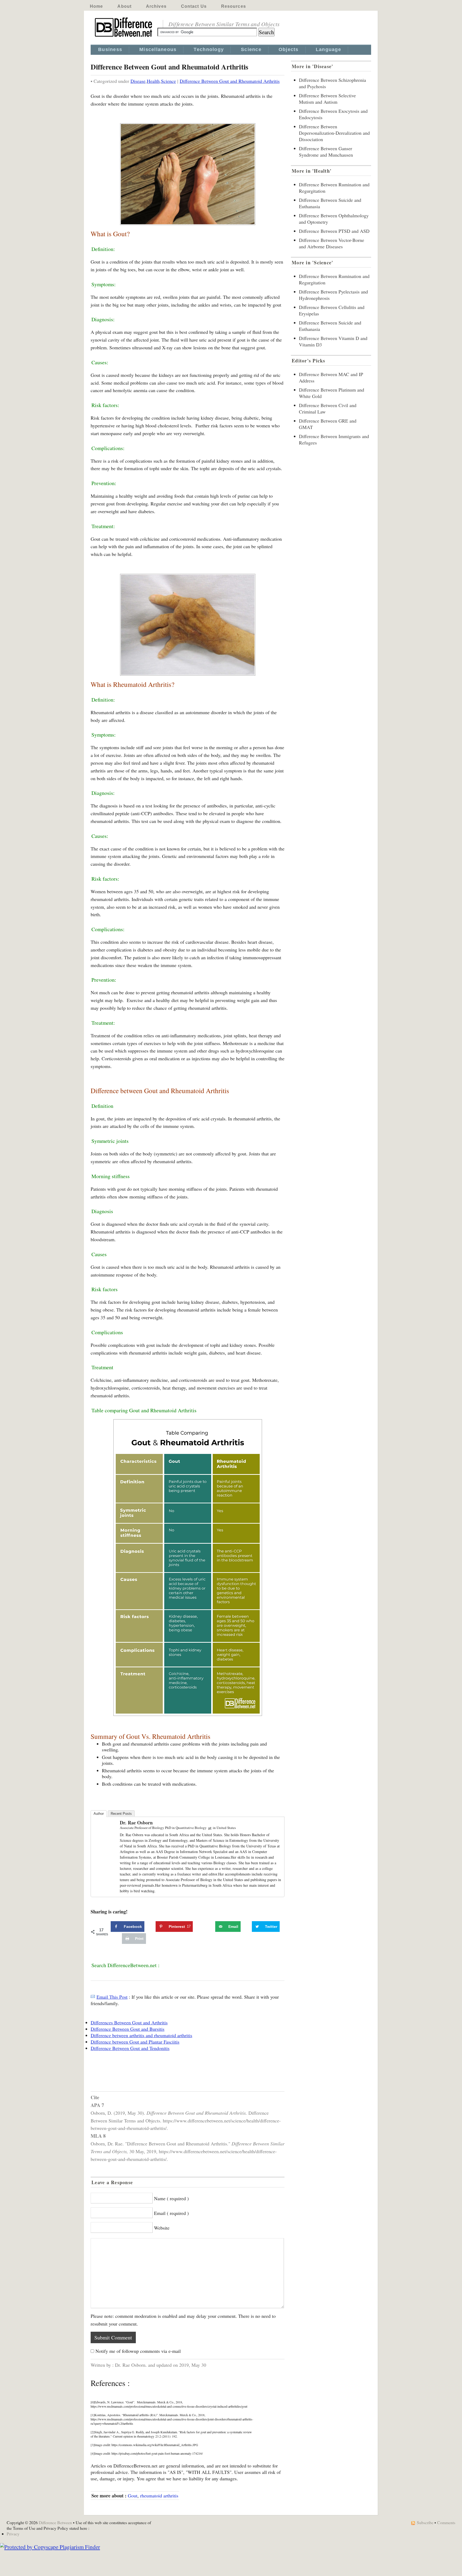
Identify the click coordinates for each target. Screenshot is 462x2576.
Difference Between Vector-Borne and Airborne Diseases (332, 243)
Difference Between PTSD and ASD (334, 231)
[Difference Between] (124, 37)
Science (251, 49)
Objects (289, 49)
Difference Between (55, 2522)
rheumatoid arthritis (159, 2496)
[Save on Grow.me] (209, 1927)
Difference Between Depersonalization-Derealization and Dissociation (334, 133)
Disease (138, 81)
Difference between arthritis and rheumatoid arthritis (141, 2035)
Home (96, 6)
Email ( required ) (171, 2213)
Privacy (13, 2534)
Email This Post (112, 1997)
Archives (156, 6)
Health (153, 81)
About (124, 6)
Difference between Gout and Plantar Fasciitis (135, 2042)
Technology (209, 49)
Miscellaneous (158, 49)
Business (110, 49)
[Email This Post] (93, 1997)
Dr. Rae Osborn (136, 1823)
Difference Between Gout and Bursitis (128, 2029)
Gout (133, 2496)
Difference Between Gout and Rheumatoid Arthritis (230, 81)
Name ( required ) (171, 2198)
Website (162, 2228)
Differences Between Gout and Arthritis (129, 2022)
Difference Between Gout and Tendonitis (130, 2048)
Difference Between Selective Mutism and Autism (327, 99)
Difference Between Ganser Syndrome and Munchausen (326, 152)
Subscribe (425, 2522)
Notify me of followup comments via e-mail (138, 2351)
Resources (234, 6)
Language (328, 49)
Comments (446, 2522)
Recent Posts (121, 1814)
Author (99, 1814)
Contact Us (194, 6)
